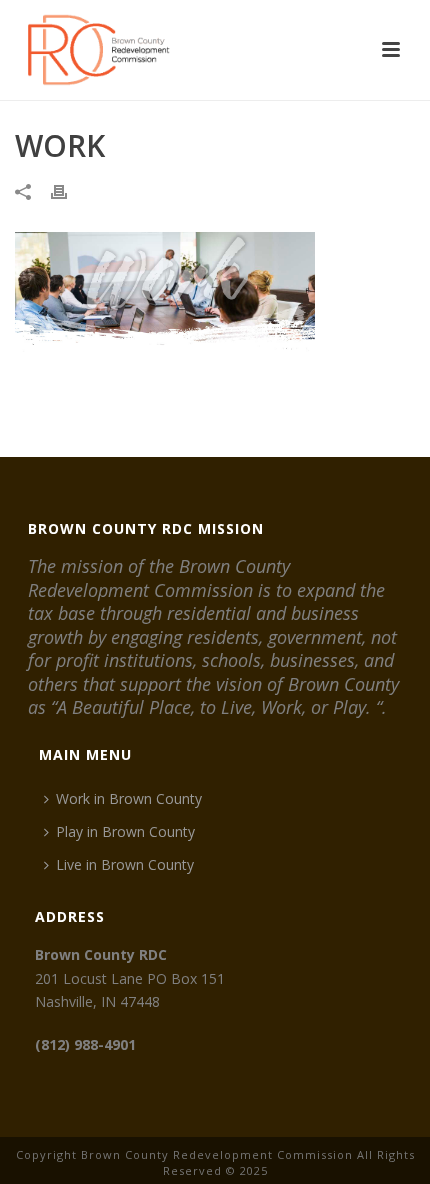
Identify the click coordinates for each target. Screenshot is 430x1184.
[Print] (69, 190)
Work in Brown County (129, 798)
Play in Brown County (125, 831)
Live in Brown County (125, 864)
